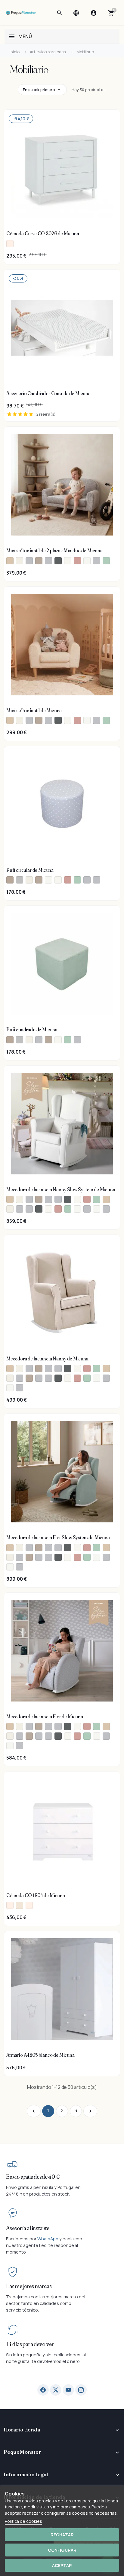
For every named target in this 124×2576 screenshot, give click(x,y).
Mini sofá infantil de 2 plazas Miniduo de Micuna (54, 551)
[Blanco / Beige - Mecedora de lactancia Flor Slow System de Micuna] (10, 1548)
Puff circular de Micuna (30, 870)
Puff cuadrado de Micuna (32, 1030)
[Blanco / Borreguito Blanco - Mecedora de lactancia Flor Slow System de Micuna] (20, 1548)
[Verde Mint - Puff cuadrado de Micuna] (68, 1040)
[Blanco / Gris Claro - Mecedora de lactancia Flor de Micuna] (58, 1726)
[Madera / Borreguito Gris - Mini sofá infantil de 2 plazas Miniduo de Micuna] (29, 561)
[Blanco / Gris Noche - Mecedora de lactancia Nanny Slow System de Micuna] (68, 1199)
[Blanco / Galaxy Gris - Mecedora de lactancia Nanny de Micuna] (48, 1369)
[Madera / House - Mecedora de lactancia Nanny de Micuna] (68, 1378)
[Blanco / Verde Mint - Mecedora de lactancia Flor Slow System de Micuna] (97, 1548)
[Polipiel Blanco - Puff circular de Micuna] (48, 880)
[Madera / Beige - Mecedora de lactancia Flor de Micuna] (106, 1726)
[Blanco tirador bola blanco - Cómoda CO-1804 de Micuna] (10, 1905)
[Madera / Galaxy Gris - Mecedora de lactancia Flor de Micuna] (39, 1736)
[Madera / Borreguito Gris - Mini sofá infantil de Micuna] (29, 720)
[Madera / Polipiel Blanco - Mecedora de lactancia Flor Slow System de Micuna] (10, 1567)
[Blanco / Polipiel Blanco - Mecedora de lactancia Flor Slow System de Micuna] (97, 1557)
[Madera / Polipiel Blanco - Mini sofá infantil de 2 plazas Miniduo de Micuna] (87, 561)
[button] (60, 13)
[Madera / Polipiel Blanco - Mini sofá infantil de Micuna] (87, 720)
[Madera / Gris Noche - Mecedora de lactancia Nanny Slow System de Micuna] (39, 1209)
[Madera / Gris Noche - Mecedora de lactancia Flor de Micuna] (58, 1736)
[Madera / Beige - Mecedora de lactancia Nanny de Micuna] (106, 1369)
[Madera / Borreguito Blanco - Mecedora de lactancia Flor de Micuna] (10, 1736)
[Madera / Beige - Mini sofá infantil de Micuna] (10, 720)
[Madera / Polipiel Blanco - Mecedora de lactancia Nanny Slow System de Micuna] (97, 1209)
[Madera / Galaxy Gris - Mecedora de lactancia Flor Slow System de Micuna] (39, 1557)
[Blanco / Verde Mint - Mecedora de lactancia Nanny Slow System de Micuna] (97, 1199)
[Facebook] (43, 2390)
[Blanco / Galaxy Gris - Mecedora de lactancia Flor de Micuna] (48, 1726)
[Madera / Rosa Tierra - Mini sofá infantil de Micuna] (77, 720)
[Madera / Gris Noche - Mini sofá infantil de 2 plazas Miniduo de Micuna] (58, 561)
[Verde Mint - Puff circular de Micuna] (77, 880)
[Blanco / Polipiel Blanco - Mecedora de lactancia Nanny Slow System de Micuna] (77, 1209)
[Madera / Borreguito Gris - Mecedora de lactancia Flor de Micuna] (20, 1736)
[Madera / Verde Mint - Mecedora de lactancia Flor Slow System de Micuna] (87, 1557)
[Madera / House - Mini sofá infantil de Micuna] (68, 720)
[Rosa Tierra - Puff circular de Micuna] (68, 880)
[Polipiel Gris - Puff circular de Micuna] (97, 880)
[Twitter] (56, 2390)
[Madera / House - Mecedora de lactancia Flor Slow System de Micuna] (68, 1557)
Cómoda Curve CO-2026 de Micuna (43, 233)
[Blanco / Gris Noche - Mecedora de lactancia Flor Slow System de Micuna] (68, 1548)
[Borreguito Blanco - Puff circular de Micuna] (29, 880)
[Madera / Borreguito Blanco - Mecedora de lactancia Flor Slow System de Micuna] (10, 1557)
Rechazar (62, 2535)
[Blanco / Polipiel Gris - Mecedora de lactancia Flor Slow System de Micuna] (106, 1557)
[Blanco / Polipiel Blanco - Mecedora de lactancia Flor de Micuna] (97, 1736)
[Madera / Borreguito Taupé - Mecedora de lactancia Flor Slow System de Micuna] (29, 1557)
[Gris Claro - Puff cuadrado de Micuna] (20, 1040)
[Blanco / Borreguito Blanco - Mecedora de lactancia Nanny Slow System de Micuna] (20, 1199)
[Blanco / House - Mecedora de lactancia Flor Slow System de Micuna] (77, 1548)
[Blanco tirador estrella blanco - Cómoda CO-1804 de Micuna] (29, 1905)
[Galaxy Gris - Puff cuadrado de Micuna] (77, 1040)
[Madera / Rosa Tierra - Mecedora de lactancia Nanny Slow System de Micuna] (58, 1209)
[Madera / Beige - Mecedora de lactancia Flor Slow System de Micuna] (106, 1548)
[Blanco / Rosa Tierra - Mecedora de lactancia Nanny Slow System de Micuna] (87, 1199)
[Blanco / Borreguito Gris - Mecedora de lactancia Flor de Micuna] (29, 1726)
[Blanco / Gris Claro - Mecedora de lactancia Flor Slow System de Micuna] (58, 1548)
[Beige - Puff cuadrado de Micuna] (10, 1040)
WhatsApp (48, 2239)
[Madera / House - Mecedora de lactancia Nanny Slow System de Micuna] (48, 1209)
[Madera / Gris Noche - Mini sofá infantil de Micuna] (58, 720)
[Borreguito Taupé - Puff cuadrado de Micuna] (48, 1040)
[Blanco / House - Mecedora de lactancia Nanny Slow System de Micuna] (77, 1199)
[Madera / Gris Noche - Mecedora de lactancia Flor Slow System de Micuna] (58, 1557)
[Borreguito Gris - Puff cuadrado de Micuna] (39, 1040)
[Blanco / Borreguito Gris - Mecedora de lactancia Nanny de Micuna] (29, 1369)
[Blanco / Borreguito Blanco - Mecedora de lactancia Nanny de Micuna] (20, 1369)
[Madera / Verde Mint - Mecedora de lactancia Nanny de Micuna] (87, 1378)
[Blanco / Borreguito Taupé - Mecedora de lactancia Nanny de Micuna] (39, 1369)
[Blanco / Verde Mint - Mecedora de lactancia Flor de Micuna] (97, 1726)
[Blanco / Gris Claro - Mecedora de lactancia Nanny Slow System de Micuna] (58, 1199)
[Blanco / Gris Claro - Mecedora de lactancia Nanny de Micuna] (58, 1369)
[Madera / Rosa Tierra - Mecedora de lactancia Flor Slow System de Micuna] (77, 1557)
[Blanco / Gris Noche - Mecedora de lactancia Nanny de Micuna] (68, 1369)
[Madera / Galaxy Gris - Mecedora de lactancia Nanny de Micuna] (39, 1378)
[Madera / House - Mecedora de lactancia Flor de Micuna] (68, 1736)
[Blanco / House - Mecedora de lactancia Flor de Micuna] (77, 1726)
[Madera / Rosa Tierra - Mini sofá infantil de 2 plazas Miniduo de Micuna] (77, 561)
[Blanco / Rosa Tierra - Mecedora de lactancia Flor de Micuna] (87, 1726)
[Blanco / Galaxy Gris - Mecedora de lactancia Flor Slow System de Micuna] (48, 1548)
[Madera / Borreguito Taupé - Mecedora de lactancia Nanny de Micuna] (29, 1378)
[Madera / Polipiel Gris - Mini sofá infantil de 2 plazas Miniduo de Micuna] (97, 561)
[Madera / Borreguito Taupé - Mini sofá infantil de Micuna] (39, 720)
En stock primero (39, 90)
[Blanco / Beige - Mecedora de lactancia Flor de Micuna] (10, 1726)
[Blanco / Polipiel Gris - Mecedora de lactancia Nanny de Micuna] (106, 1378)
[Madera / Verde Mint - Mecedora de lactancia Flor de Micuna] (87, 1736)
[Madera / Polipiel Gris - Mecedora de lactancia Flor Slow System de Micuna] (20, 1567)
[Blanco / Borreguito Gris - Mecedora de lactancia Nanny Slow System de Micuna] (29, 1199)
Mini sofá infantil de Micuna (34, 710)
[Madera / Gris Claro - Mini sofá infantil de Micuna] (48, 720)
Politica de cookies (23, 2521)
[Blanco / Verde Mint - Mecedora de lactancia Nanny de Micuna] (97, 1369)
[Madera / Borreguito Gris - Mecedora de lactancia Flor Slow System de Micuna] (20, 1557)
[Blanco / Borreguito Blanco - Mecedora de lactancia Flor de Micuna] (20, 1726)
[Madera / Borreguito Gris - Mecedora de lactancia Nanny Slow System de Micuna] (20, 1209)
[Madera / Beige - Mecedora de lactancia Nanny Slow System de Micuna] (106, 1199)
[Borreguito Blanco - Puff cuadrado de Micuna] (29, 1040)
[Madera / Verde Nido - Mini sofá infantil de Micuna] (106, 720)
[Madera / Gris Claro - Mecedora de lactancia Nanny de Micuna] (48, 1378)
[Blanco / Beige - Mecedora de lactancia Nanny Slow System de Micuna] (10, 1199)
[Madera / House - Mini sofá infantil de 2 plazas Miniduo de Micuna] (68, 561)
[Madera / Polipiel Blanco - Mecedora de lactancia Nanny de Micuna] (10, 1388)
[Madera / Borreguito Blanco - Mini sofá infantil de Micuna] (20, 720)
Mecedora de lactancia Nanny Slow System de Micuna (61, 1189)
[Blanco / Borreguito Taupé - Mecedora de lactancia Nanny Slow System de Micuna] (39, 1199)
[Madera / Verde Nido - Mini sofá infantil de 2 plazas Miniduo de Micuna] (106, 561)
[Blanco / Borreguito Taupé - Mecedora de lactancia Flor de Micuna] (39, 1726)
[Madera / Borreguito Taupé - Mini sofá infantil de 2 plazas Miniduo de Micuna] (39, 561)
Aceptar (62, 2565)
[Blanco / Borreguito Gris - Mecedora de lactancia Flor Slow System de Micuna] (29, 1548)
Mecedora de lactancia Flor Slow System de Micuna (58, 1537)
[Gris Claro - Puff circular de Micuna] (20, 880)
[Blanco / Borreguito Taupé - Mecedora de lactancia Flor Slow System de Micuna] (39, 1548)
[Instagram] (81, 2390)
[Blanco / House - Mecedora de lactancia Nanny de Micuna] (77, 1369)
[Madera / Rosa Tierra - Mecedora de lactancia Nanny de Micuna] (77, 1378)
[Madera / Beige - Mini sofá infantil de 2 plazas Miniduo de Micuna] (10, 561)
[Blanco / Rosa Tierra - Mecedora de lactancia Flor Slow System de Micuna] (87, 1548)
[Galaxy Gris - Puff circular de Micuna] (87, 880)
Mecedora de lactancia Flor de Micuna (45, 1717)
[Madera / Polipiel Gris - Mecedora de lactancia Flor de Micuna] (20, 1746)
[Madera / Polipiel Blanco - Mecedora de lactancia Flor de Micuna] (10, 1746)
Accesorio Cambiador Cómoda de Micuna (48, 393)
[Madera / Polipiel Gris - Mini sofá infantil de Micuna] (97, 720)
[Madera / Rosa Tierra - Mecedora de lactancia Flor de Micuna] (77, 1736)
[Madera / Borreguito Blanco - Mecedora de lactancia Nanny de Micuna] (10, 1378)
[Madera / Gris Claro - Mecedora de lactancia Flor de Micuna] (48, 1736)
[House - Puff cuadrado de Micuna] (58, 1040)
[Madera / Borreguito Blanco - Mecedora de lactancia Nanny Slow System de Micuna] (10, 1209)
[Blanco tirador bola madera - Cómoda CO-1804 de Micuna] (20, 1905)
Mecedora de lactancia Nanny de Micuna (47, 1359)
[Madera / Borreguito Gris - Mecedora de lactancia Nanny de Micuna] (20, 1378)
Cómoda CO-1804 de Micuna (36, 1895)
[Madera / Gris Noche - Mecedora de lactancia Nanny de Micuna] (58, 1378)
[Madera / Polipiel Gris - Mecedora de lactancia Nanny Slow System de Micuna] (106, 1209)
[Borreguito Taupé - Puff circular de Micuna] (39, 880)
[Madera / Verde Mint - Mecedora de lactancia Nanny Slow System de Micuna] (68, 1209)
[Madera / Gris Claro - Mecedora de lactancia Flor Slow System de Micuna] (48, 1557)
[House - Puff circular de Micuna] (58, 880)
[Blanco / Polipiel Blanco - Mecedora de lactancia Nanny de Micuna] (97, 1378)
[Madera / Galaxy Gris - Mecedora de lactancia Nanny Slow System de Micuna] (29, 1209)
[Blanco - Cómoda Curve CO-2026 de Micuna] (10, 244)
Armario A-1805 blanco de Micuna (40, 2055)
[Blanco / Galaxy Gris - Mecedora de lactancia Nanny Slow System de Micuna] (48, 1199)
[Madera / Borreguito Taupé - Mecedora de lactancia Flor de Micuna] (29, 1736)
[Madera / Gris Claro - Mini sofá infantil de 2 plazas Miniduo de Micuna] (48, 561)
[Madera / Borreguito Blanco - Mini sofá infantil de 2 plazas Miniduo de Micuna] (20, 561)
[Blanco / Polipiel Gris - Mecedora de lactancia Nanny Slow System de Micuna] (87, 1209)
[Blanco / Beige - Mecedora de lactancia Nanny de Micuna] (10, 1369)
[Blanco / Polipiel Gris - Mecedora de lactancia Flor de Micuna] (106, 1736)
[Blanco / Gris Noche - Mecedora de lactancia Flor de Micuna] (68, 1726)
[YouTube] (68, 2390)
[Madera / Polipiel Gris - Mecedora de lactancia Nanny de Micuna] (20, 1388)
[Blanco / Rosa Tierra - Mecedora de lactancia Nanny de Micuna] (87, 1369)
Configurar (62, 2550)
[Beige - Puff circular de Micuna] (10, 880)
